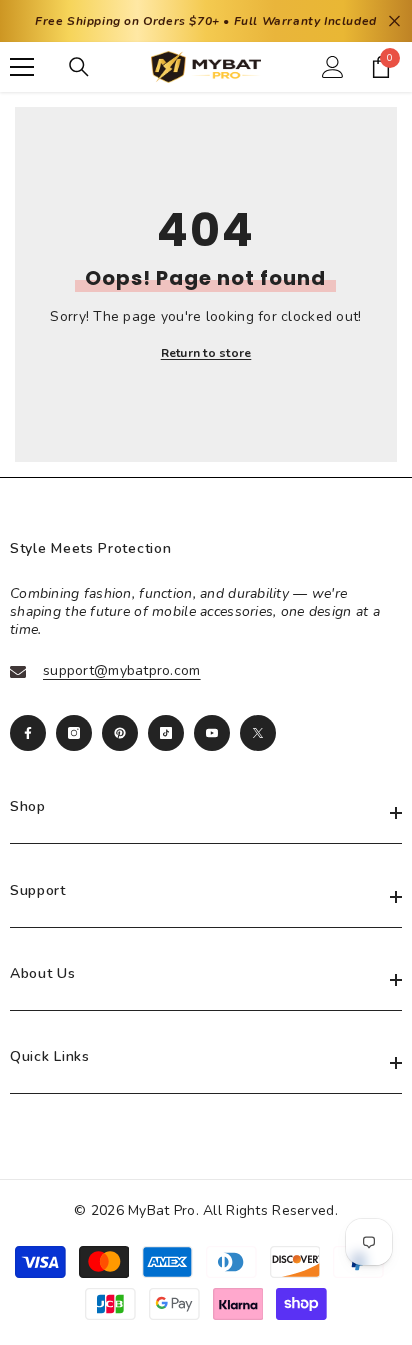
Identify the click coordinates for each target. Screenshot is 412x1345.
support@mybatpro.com (122, 670)
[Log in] (333, 67)
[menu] (22, 67)
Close (394, 21)
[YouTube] (212, 733)
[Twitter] (258, 733)
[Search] (79, 67)
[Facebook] (28, 733)
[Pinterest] (120, 733)
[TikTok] (166, 733)
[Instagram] (74, 733)
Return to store (206, 353)
